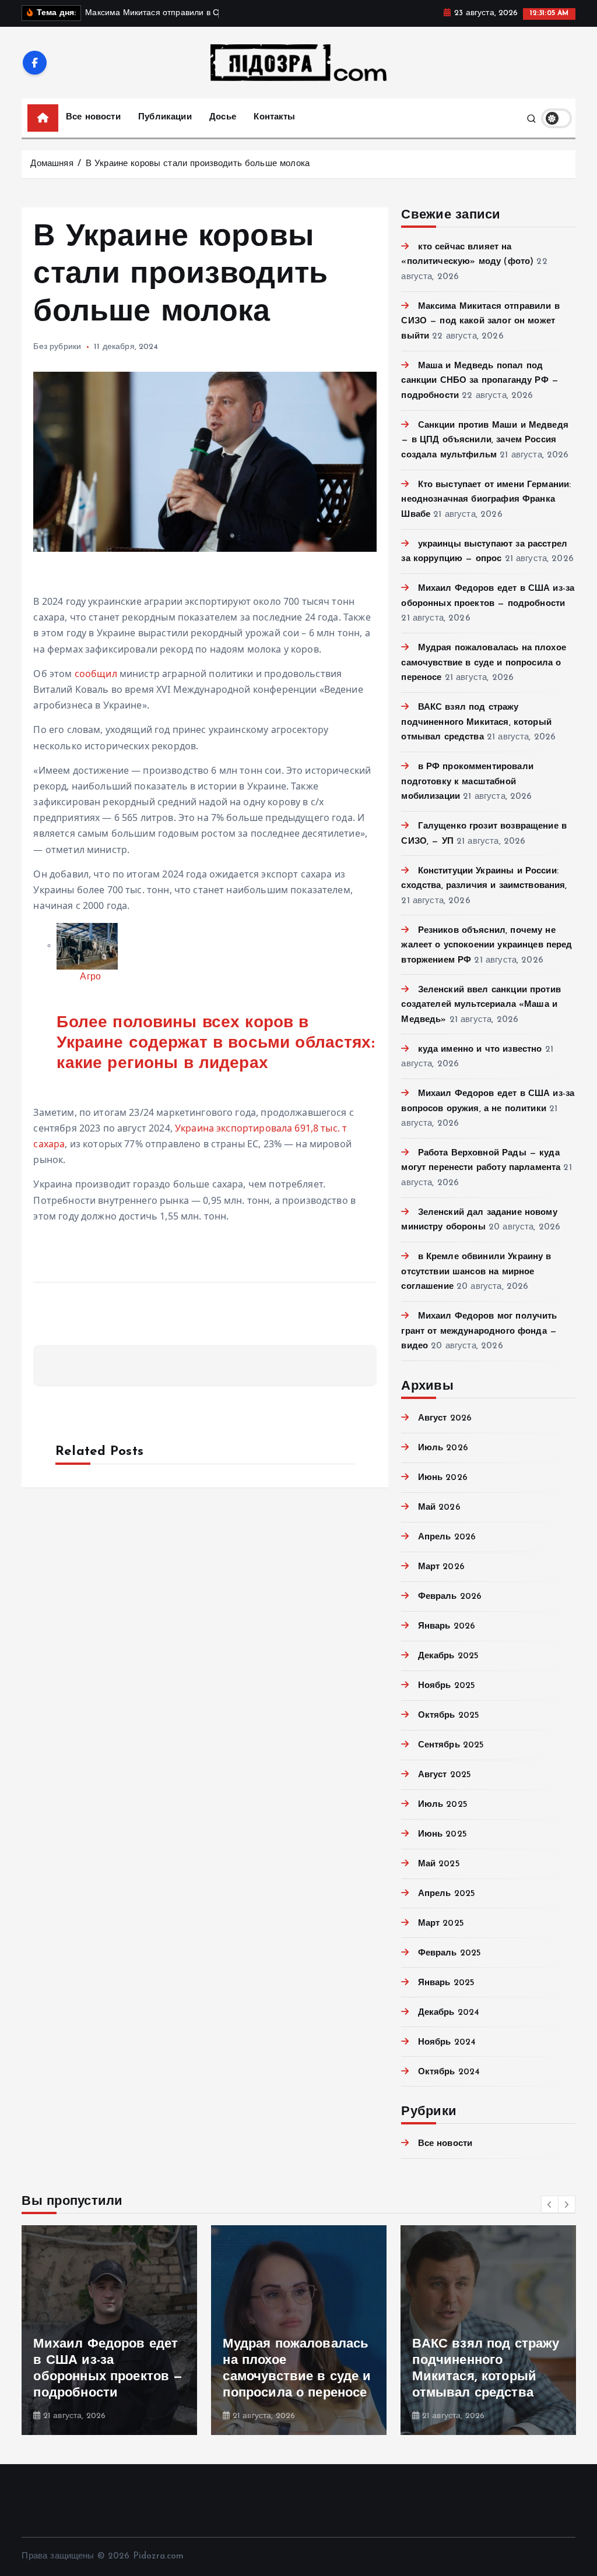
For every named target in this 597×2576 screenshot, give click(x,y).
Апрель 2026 (447, 1537)
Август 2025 (445, 1775)
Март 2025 (441, 1924)
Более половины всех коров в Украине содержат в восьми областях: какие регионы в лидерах (215, 1044)
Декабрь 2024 (449, 2013)
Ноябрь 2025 (447, 1686)
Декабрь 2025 (448, 1656)
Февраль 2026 (450, 1597)
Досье (223, 117)
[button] (550, 2204)
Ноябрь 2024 (447, 2043)
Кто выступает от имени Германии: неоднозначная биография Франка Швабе (486, 500)
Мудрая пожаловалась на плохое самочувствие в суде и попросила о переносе (484, 663)
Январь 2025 (446, 1983)
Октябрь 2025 (449, 1716)
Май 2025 (439, 1864)
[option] (109, 2330)
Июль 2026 (443, 1448)
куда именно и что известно (480, 1050)
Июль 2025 (443, 1805)
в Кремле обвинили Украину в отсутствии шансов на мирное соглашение (476, 1272)
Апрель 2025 (447, 1894)
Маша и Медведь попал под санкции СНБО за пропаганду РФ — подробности (480, 381)
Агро (90, 977)
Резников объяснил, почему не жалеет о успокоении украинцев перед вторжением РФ (487, 946)
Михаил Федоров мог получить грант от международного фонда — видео (479, 1331)
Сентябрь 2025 (451, 1745)
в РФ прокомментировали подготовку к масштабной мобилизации (467, 782)
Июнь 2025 (443, 1835)
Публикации (165, 117)
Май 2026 (439, 1508)
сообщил (96, 674)
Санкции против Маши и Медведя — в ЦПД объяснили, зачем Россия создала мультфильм (485, 441)
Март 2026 (441, 1567)
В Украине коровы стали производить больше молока (198, 164)
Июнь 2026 (443, 1478)
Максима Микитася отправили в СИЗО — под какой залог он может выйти (480, 322)
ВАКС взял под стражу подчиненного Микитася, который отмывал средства (476, 723)
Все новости (93, 117)
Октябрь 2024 (449, 2072)
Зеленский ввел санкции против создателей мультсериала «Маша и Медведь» (481, 1005)
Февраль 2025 (449, 1953)
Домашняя (52, 164)
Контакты (274, 117)
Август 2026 (445, 1419)
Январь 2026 (447, 1627)
